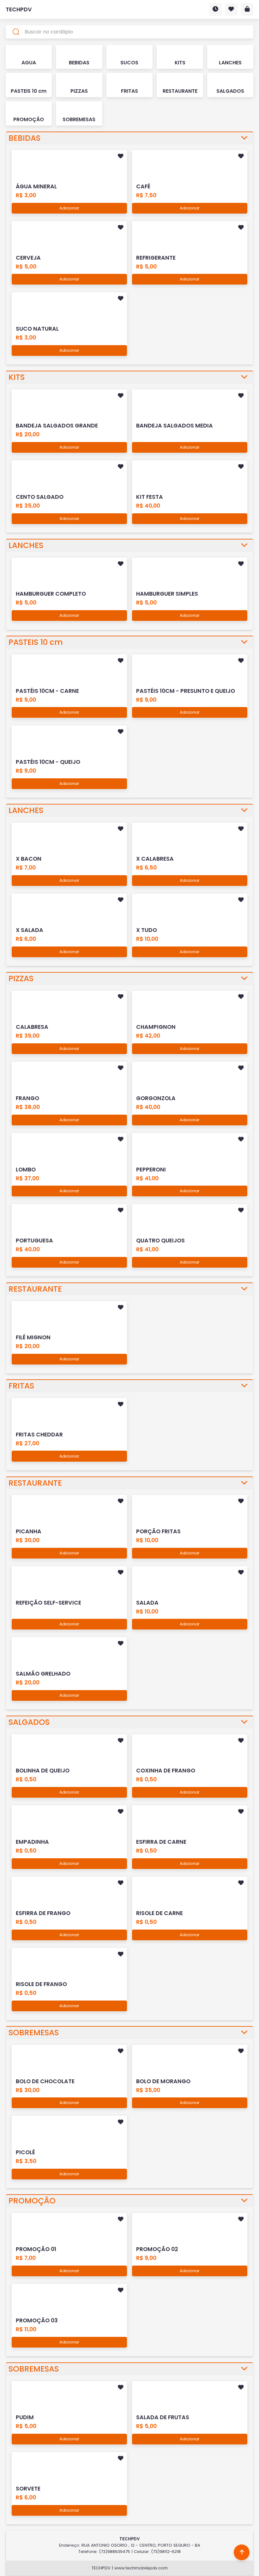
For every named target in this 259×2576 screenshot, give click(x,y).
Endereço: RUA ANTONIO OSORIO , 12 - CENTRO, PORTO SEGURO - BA (130, 2545)
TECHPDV (19, 9)
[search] (130, 32)
